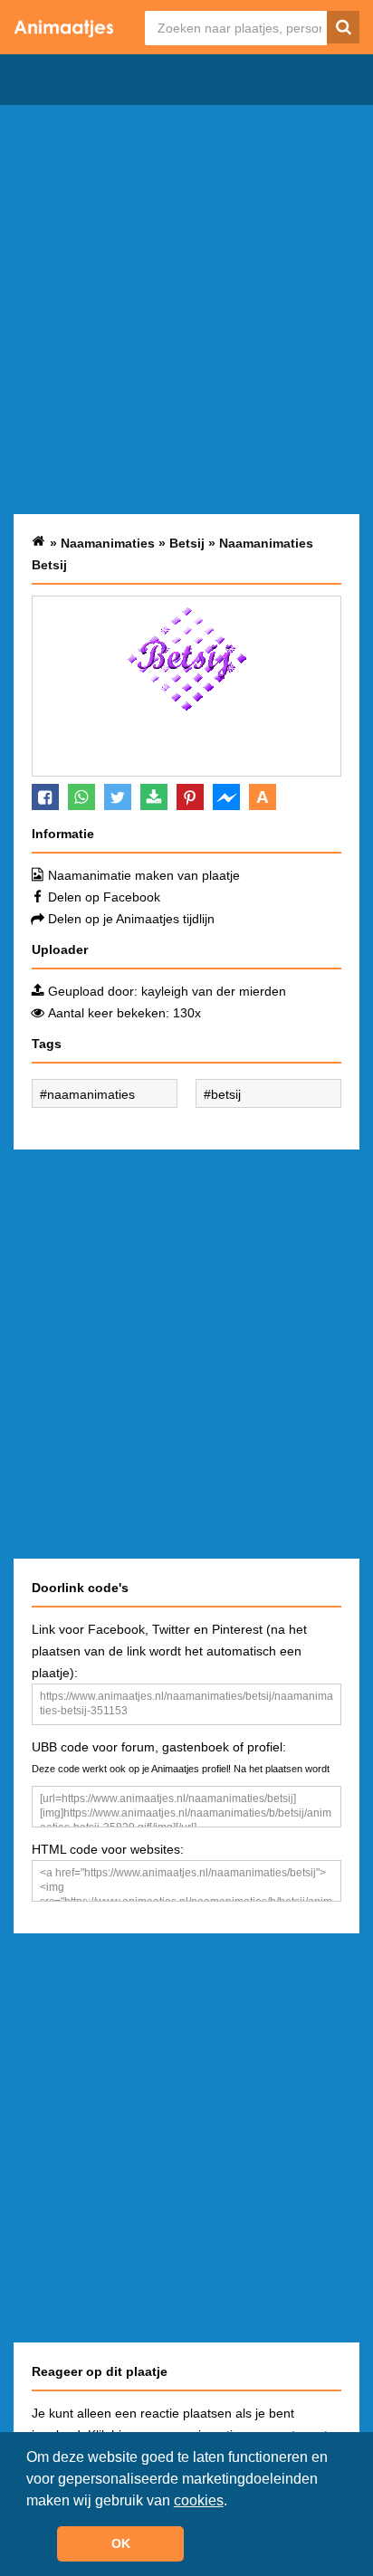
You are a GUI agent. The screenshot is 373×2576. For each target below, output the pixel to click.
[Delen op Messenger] (226, 797)
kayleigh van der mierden (214, 991)
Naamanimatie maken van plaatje (144, 875)
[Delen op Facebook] (45, 797)
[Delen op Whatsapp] (81, 797)
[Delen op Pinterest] (190, 797)
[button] (234, 2502)
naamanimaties (91, 1094)
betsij (226, 1094)
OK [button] (121, 2543)
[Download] (154, 797)
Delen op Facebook (104, 897)
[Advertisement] (186, 310)
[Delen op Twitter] (118, 797)
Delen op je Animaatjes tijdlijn (131, 919)
